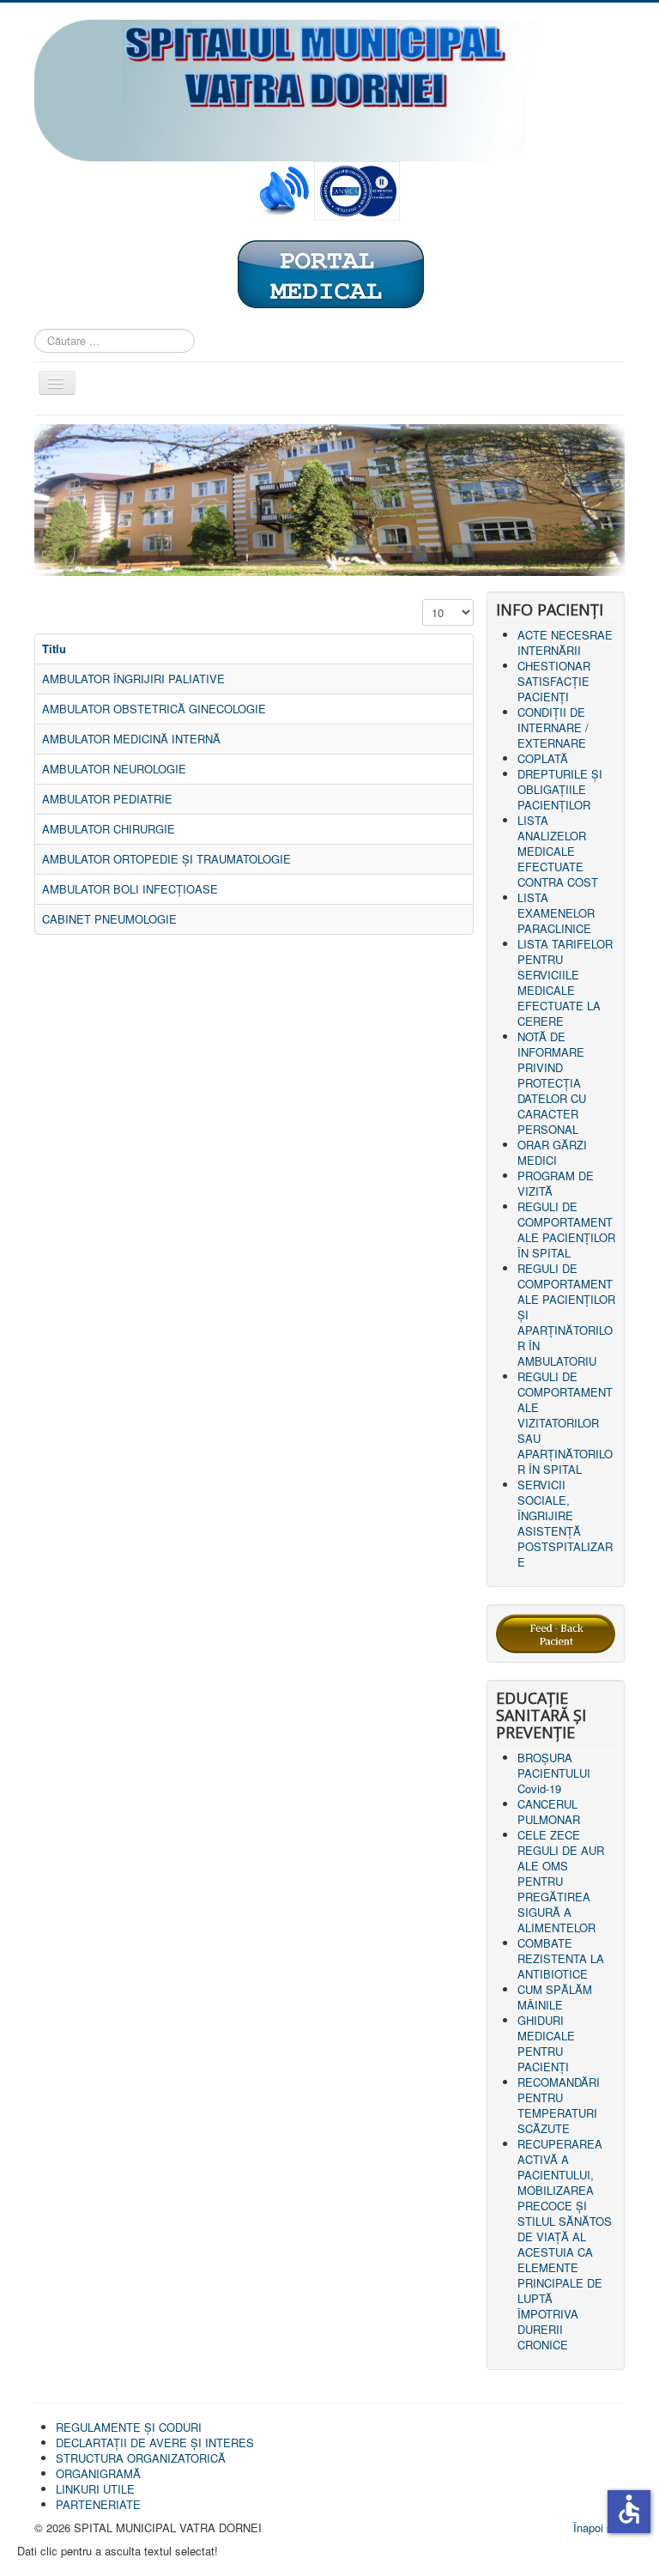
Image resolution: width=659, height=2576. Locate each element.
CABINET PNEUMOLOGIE (109, 919)
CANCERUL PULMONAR (549, 1812)
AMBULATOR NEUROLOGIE (114, 769)
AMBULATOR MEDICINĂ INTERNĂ (131, 739)
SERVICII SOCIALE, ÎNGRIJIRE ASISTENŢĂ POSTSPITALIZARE (565, 1523)
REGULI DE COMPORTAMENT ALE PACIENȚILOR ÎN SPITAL (566, 1230)
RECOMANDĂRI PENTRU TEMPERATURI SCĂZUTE (559, 2105)
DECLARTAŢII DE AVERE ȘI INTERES (155, 2443)
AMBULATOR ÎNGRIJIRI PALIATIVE (133, 679)
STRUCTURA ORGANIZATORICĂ (141, 2458)
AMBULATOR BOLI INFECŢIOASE (130, 889)
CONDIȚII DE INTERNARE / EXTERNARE (553, 727)
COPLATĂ (543, 758)
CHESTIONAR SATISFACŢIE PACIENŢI (554, 681)
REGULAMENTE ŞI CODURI (129, 2427)
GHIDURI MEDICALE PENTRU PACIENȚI (546, 2043)
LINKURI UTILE (95, 2489)
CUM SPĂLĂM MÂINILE (555, 1997)
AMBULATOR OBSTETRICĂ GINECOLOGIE (154, 709)
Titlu (54, 649)
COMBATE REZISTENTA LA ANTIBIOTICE (561, 1958)
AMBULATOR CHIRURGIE (109, 829)
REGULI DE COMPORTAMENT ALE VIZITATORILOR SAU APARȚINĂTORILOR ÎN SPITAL (565, 1423)
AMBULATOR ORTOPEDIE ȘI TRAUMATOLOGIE (166, 859)
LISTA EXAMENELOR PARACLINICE (556, 913)
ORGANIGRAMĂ (98, 2473)
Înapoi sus (599, 2528)
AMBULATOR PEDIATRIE (107, 799)
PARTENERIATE (98, 2504)
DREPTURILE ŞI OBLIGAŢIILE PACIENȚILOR (560, 789)
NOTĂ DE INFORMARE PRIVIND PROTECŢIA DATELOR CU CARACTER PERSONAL (552, 1083)
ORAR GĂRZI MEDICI (552, 1152)
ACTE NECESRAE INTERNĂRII (565, 642)
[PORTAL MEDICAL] (329, 273)
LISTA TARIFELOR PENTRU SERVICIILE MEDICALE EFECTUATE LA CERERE (565, 982)
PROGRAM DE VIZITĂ (556, 1183)
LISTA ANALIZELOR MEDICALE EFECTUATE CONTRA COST (558, 851)
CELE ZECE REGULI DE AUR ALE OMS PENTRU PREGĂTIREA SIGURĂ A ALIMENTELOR (561, 1881)
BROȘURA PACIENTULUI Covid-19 (554, 1773)
